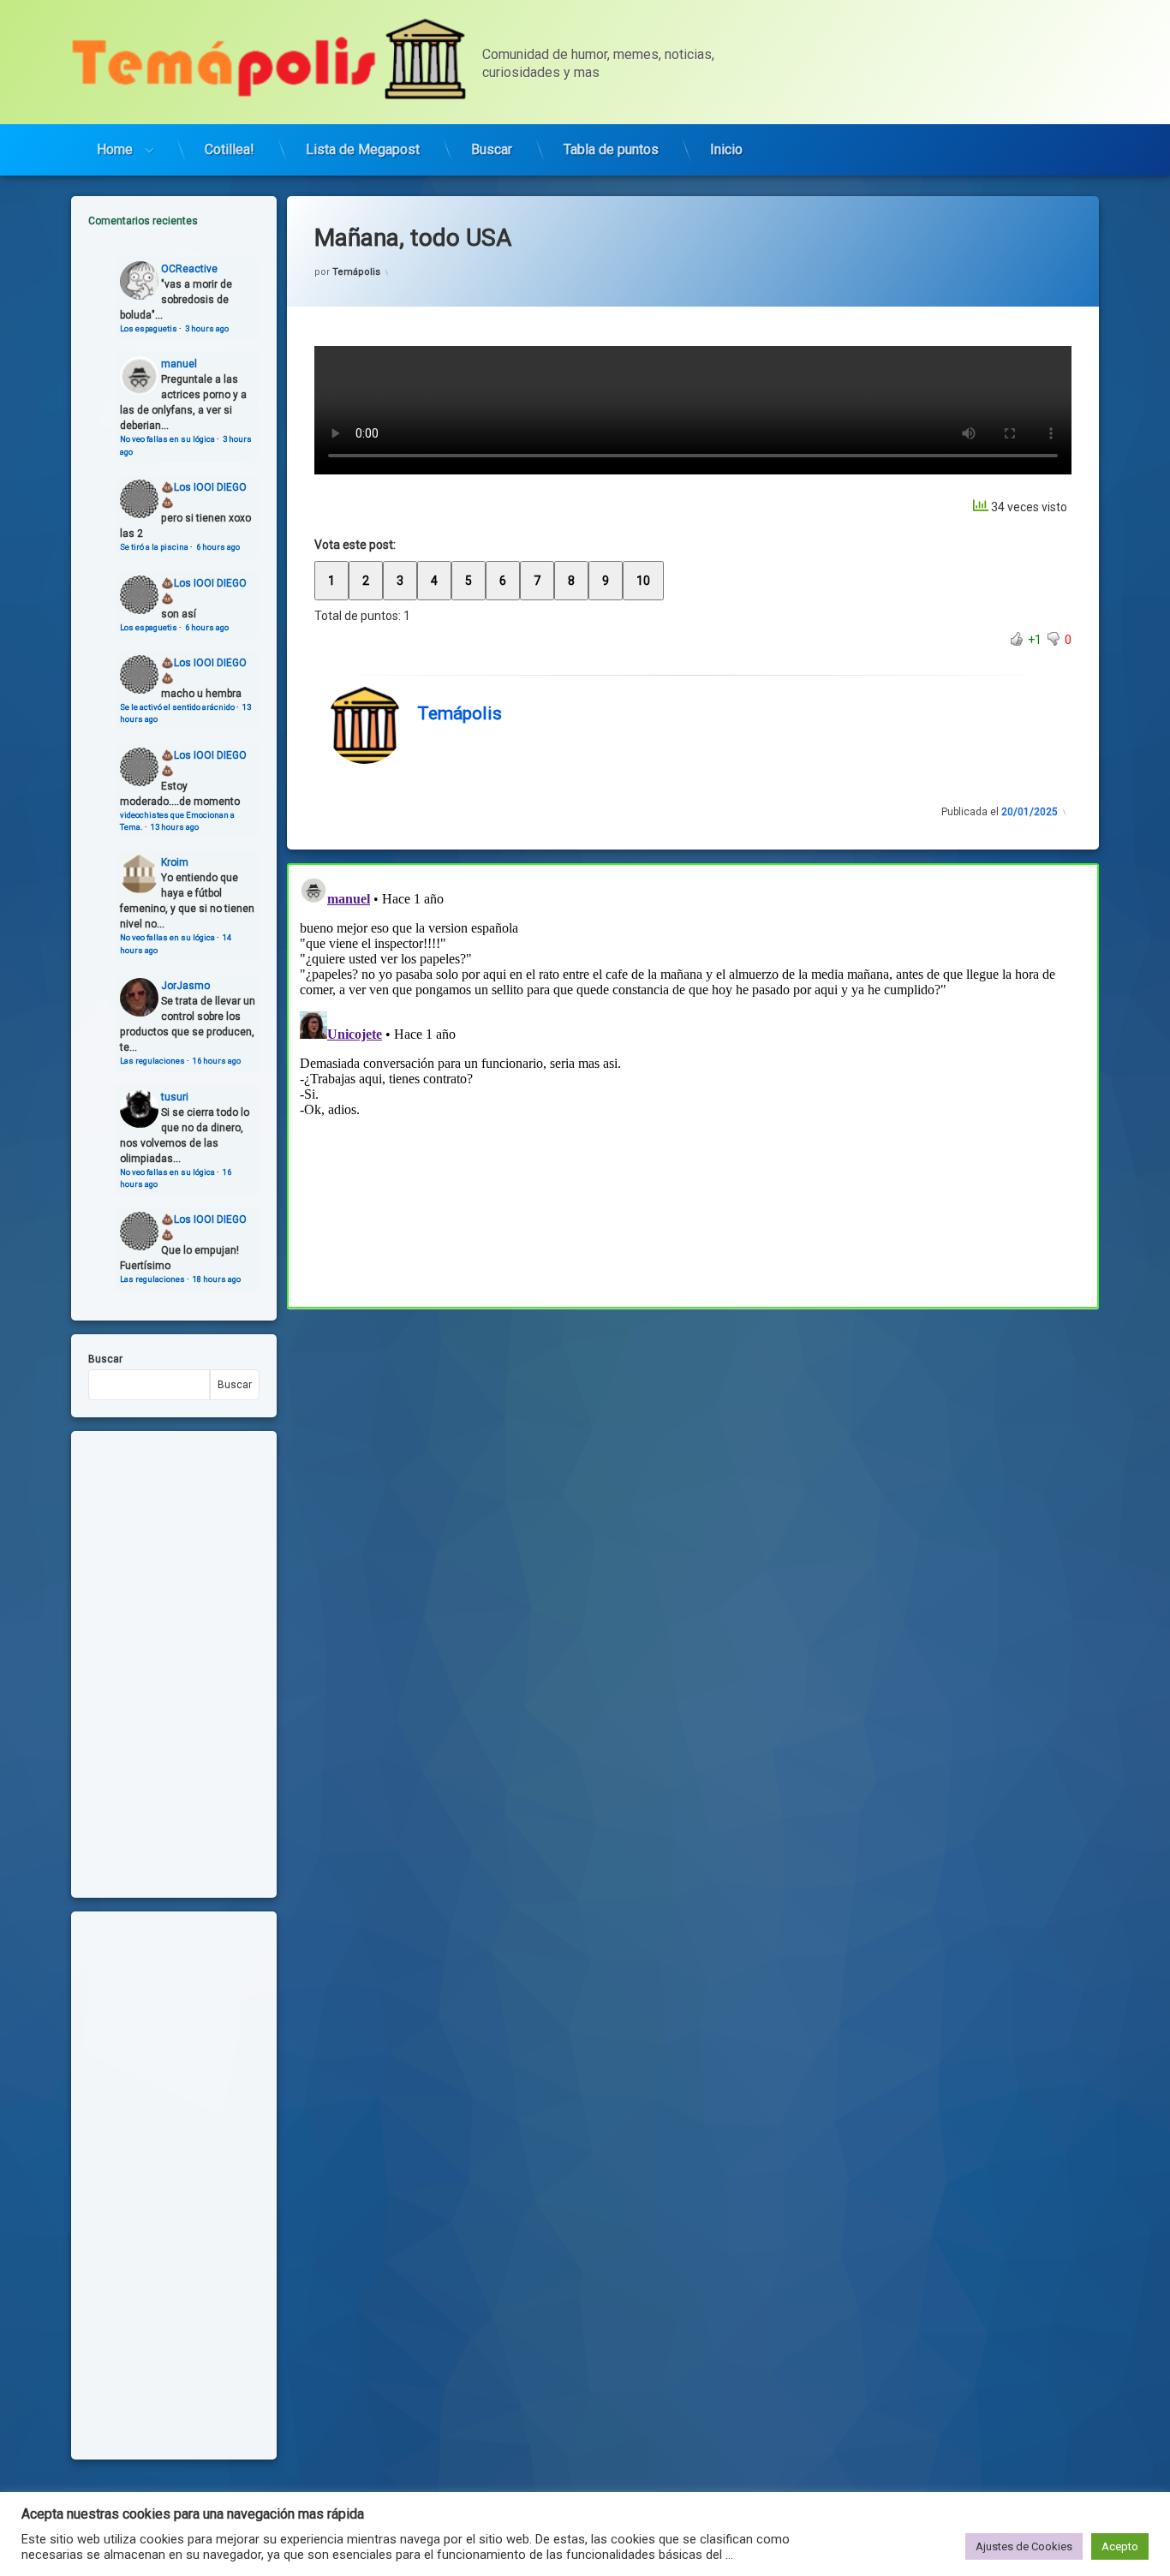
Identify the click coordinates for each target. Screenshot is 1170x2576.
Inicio (726, 149)
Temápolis (356, 272)
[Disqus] (693, 1083)
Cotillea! (230, 149)
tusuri (175, 1097)
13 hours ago (175, 827)
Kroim (175, 862)
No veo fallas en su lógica (167, 439)
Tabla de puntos (611, 149)
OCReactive (189, 269)
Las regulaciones (152, 1061)
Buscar (492, 149)
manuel (179, 364)
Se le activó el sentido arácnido (177, 707)
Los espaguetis (149, 328)
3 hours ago (207, 328)
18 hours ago (217, 1279)
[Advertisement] (693, 1435)
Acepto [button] (1120, 2546)
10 (643, 581)
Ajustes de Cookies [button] (1024, 2546)
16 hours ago (217, 1061)
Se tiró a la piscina (154, 547)
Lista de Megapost (363, 149)
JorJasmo (185, 986)
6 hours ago (218, 547)
